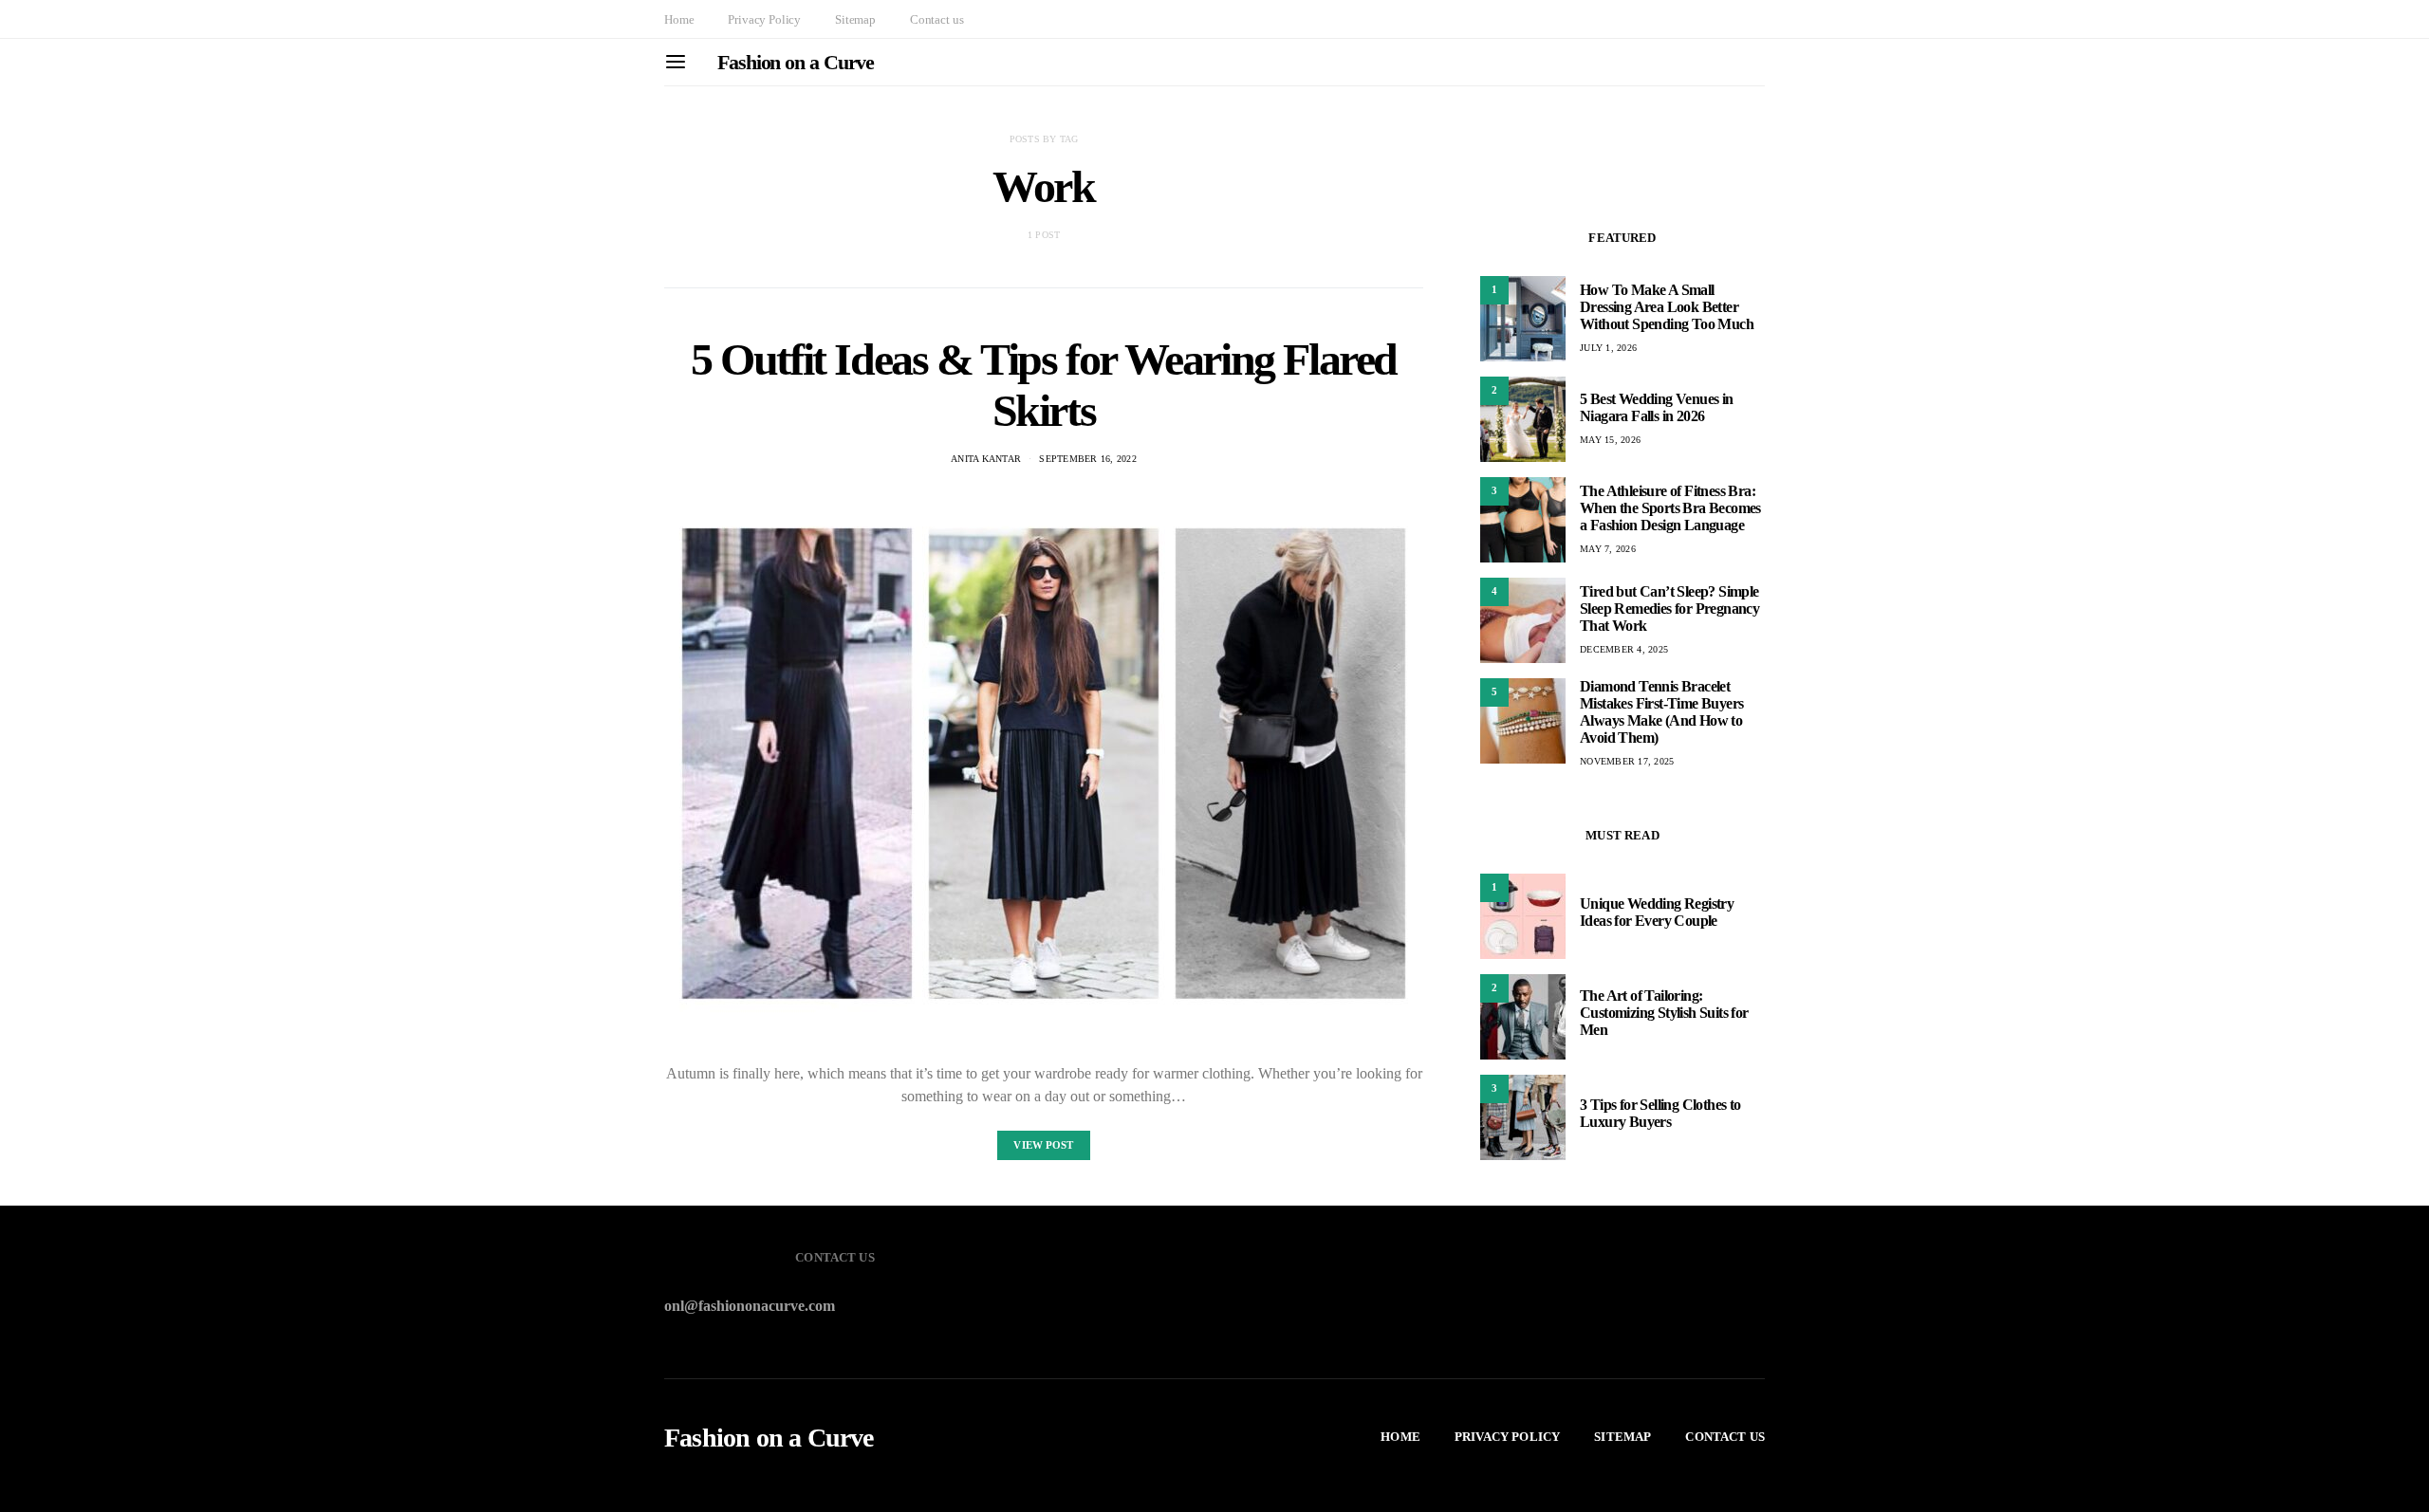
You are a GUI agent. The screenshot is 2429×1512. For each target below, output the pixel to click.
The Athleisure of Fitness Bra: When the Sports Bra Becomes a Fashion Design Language (1670, 508)
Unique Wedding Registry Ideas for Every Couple (1657, 912)
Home (679, 19)
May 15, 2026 (1610, 440)
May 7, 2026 (1608, 549)
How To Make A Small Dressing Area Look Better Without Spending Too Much (1667, 307)
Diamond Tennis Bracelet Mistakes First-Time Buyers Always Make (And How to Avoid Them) (1661, 712)
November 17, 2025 (1627, 761)
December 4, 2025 (1624, 649)
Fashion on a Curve (796, 62)
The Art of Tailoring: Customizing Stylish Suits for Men (1664, 1013)
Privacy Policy (764, 19)
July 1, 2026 (1608, 348)
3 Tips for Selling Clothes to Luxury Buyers (1660, 1113)
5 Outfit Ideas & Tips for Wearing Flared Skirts (1044, 385)
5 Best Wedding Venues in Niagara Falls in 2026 (1657, 407)
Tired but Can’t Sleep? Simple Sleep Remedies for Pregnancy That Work (1669, 608)
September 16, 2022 (1088, 459)
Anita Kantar (986, 459)
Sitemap (855, 19)
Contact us (936, 19)
